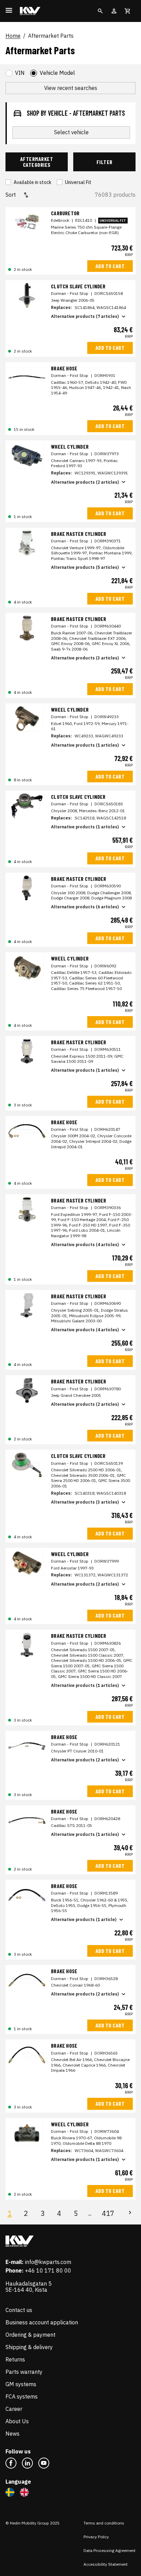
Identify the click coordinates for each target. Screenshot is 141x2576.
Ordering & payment (30, 2335)
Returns (15, 2359)
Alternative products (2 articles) (85, 482)
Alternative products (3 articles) (85, 658)
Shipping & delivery (29, 2347)
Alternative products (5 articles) (85, 567)
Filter (105, 162)
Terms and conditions (104, 2523)
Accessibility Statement (106, 2564)
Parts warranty (24, 2372)
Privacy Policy (96, 2537)
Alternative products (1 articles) (85, 745)
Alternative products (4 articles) (85, 1245)
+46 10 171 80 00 (48, 2270)
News (12, 2434)
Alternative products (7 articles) (85, 316)
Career (14, 2409)
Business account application (42, 2322)
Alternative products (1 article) (84, 1919)
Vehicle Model (57, 73)
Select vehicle (71, 132)
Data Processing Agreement (110, 2550)
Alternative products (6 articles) (85, 907)
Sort (11, 195)
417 (108, 2213)
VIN (20, 73)
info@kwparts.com (48, 2262)
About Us (17, 2421)
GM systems (21, 2384)
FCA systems (22, 2396)
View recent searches (71, 88)
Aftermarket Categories (37, 162)
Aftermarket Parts (51, 36)
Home (13, 36)
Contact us (19, 2310)
